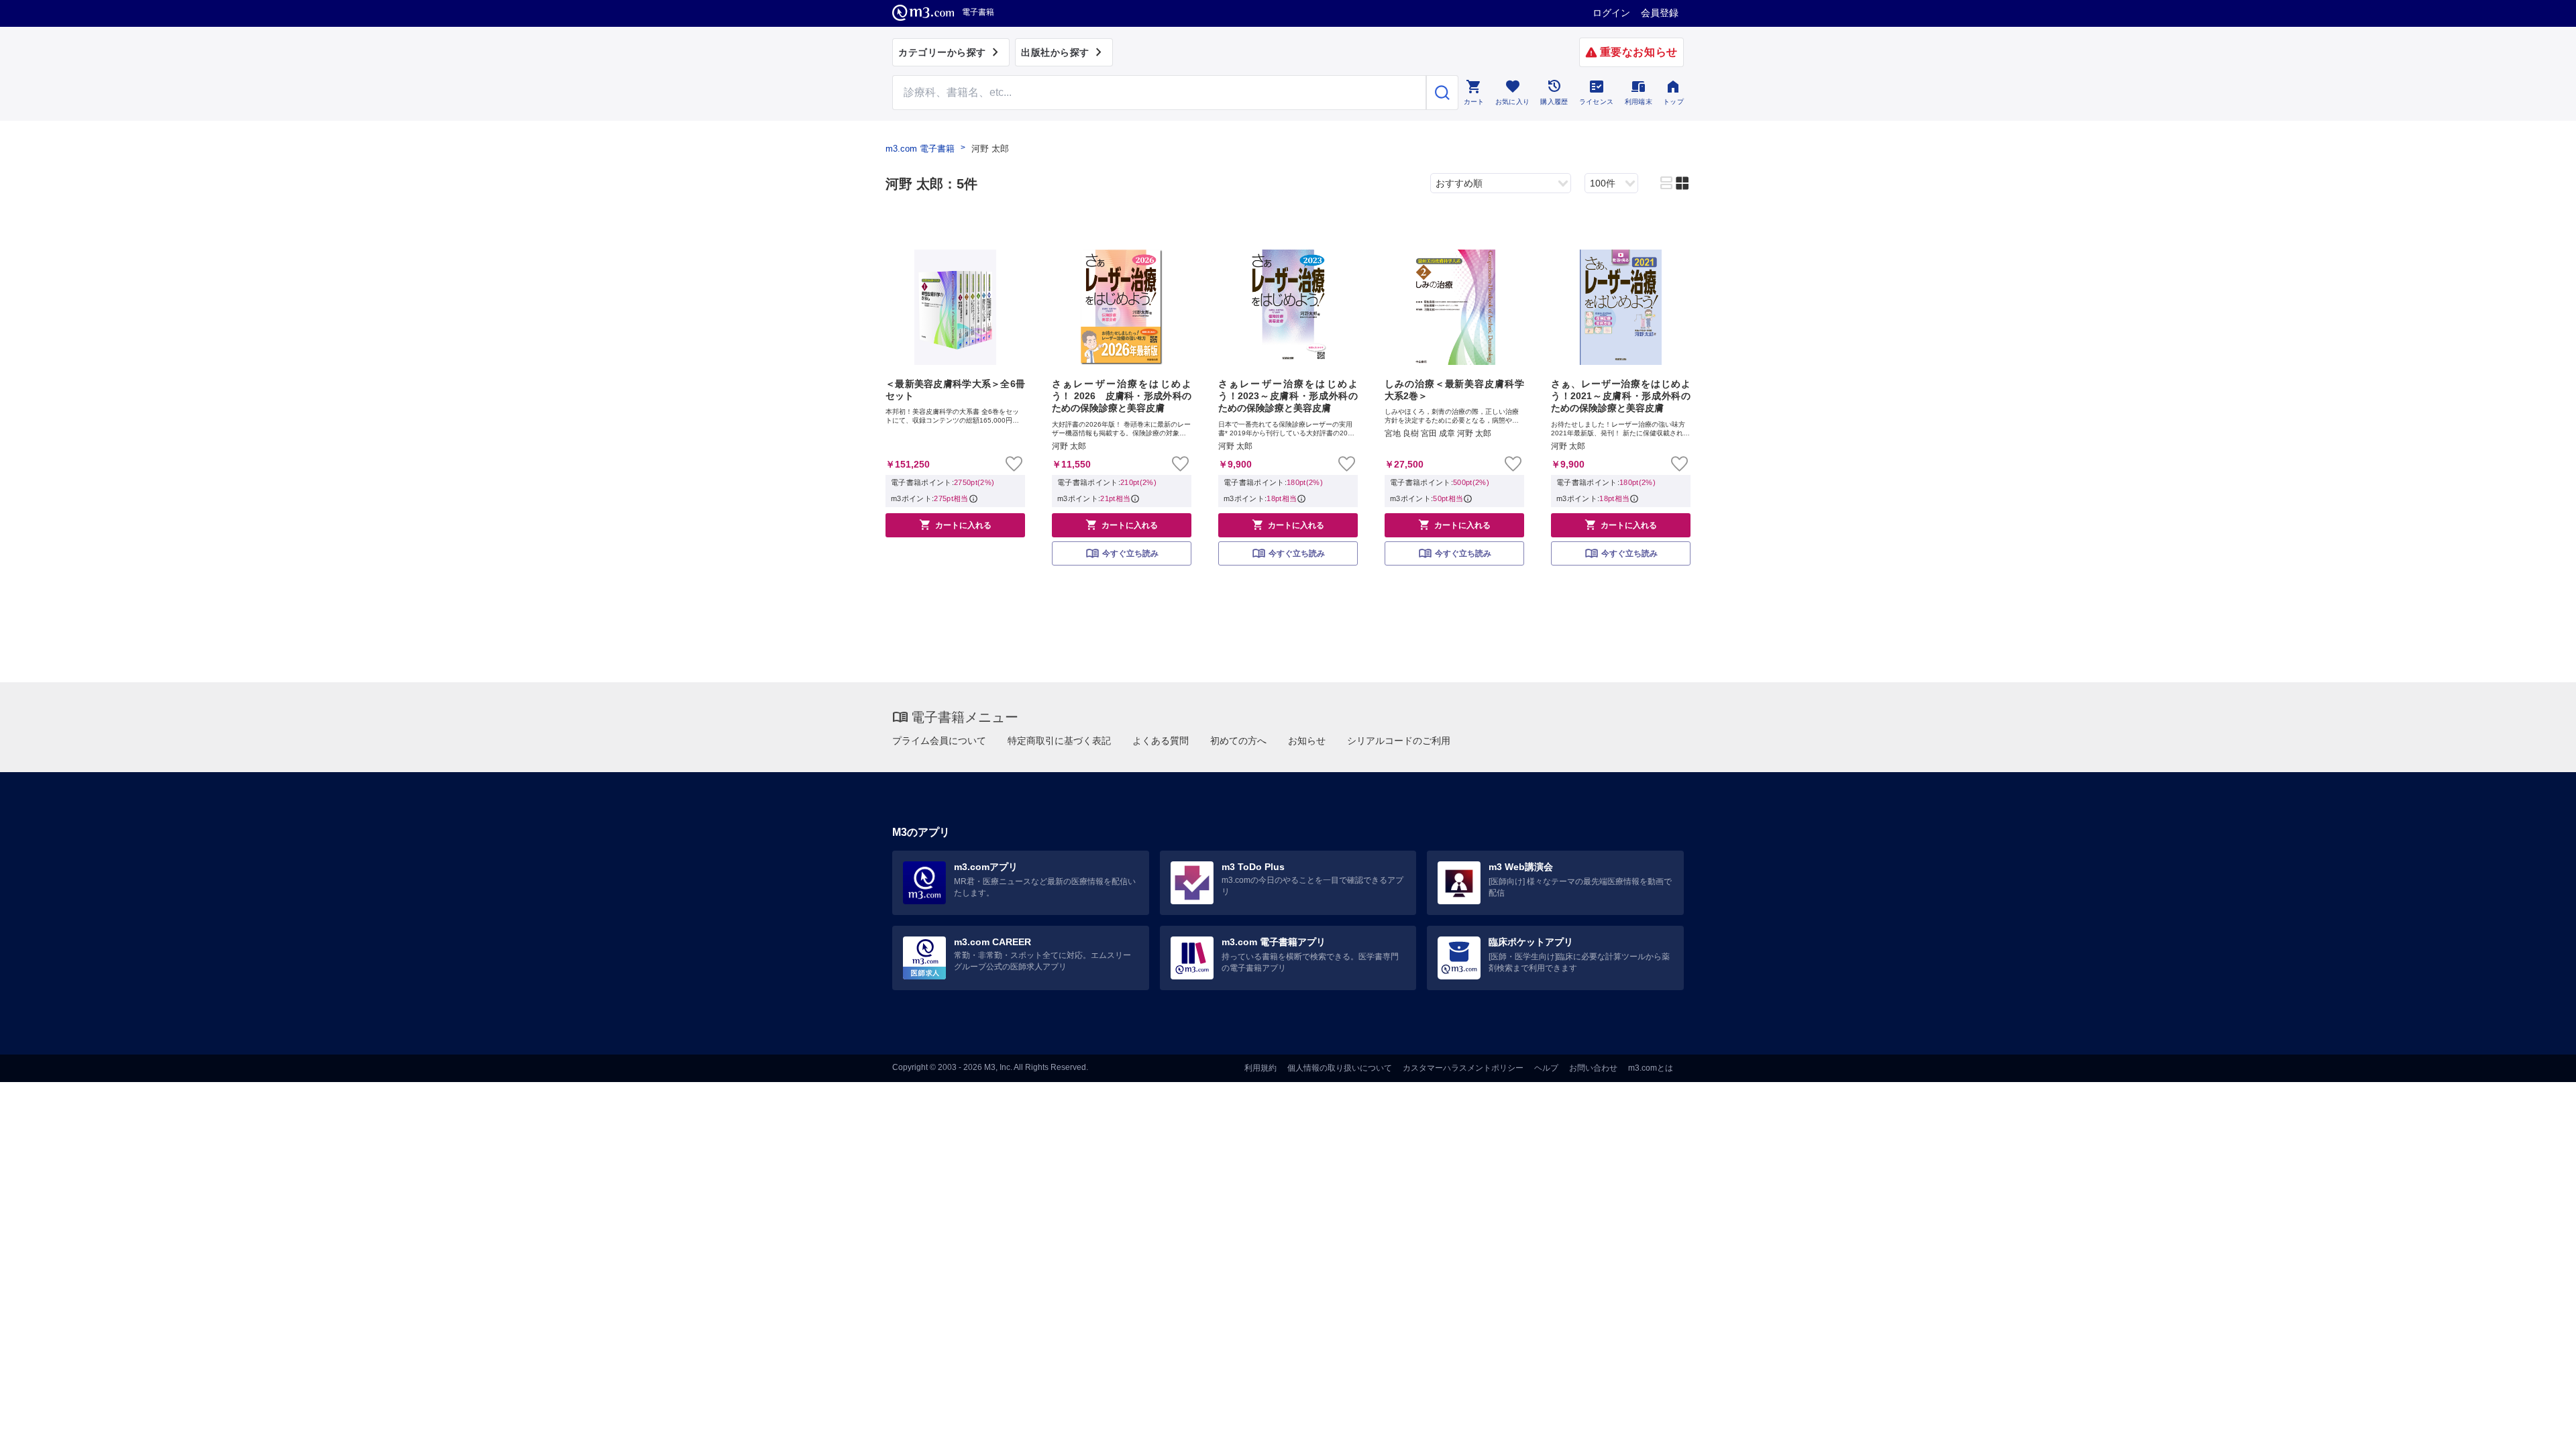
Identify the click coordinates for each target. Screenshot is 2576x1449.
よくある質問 (1161, 741)
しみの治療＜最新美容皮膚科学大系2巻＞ (1454, 390)
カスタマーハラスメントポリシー (1463, 1068)
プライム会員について (939, 741)
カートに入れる (955, 525)
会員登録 (1660, 13)
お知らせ (1307, 741)
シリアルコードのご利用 (1399, 741)
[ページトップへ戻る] (2538, 1427)
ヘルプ (1546, 1068)
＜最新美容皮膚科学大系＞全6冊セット (955, 390)
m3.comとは (1651, 1068)
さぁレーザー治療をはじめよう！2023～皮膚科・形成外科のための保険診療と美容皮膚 (1288, 396)
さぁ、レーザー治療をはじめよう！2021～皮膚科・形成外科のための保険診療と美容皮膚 (1621, 396)
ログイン (1611, 13)
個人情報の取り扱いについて (1340, 1068)
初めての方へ (1238, 741)
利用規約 (1260, 1068)
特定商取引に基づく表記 (1059, 741)
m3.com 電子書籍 (920, 149)
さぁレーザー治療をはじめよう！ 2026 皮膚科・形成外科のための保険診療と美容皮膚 (1122, 396)
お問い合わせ (1593, 1068)
